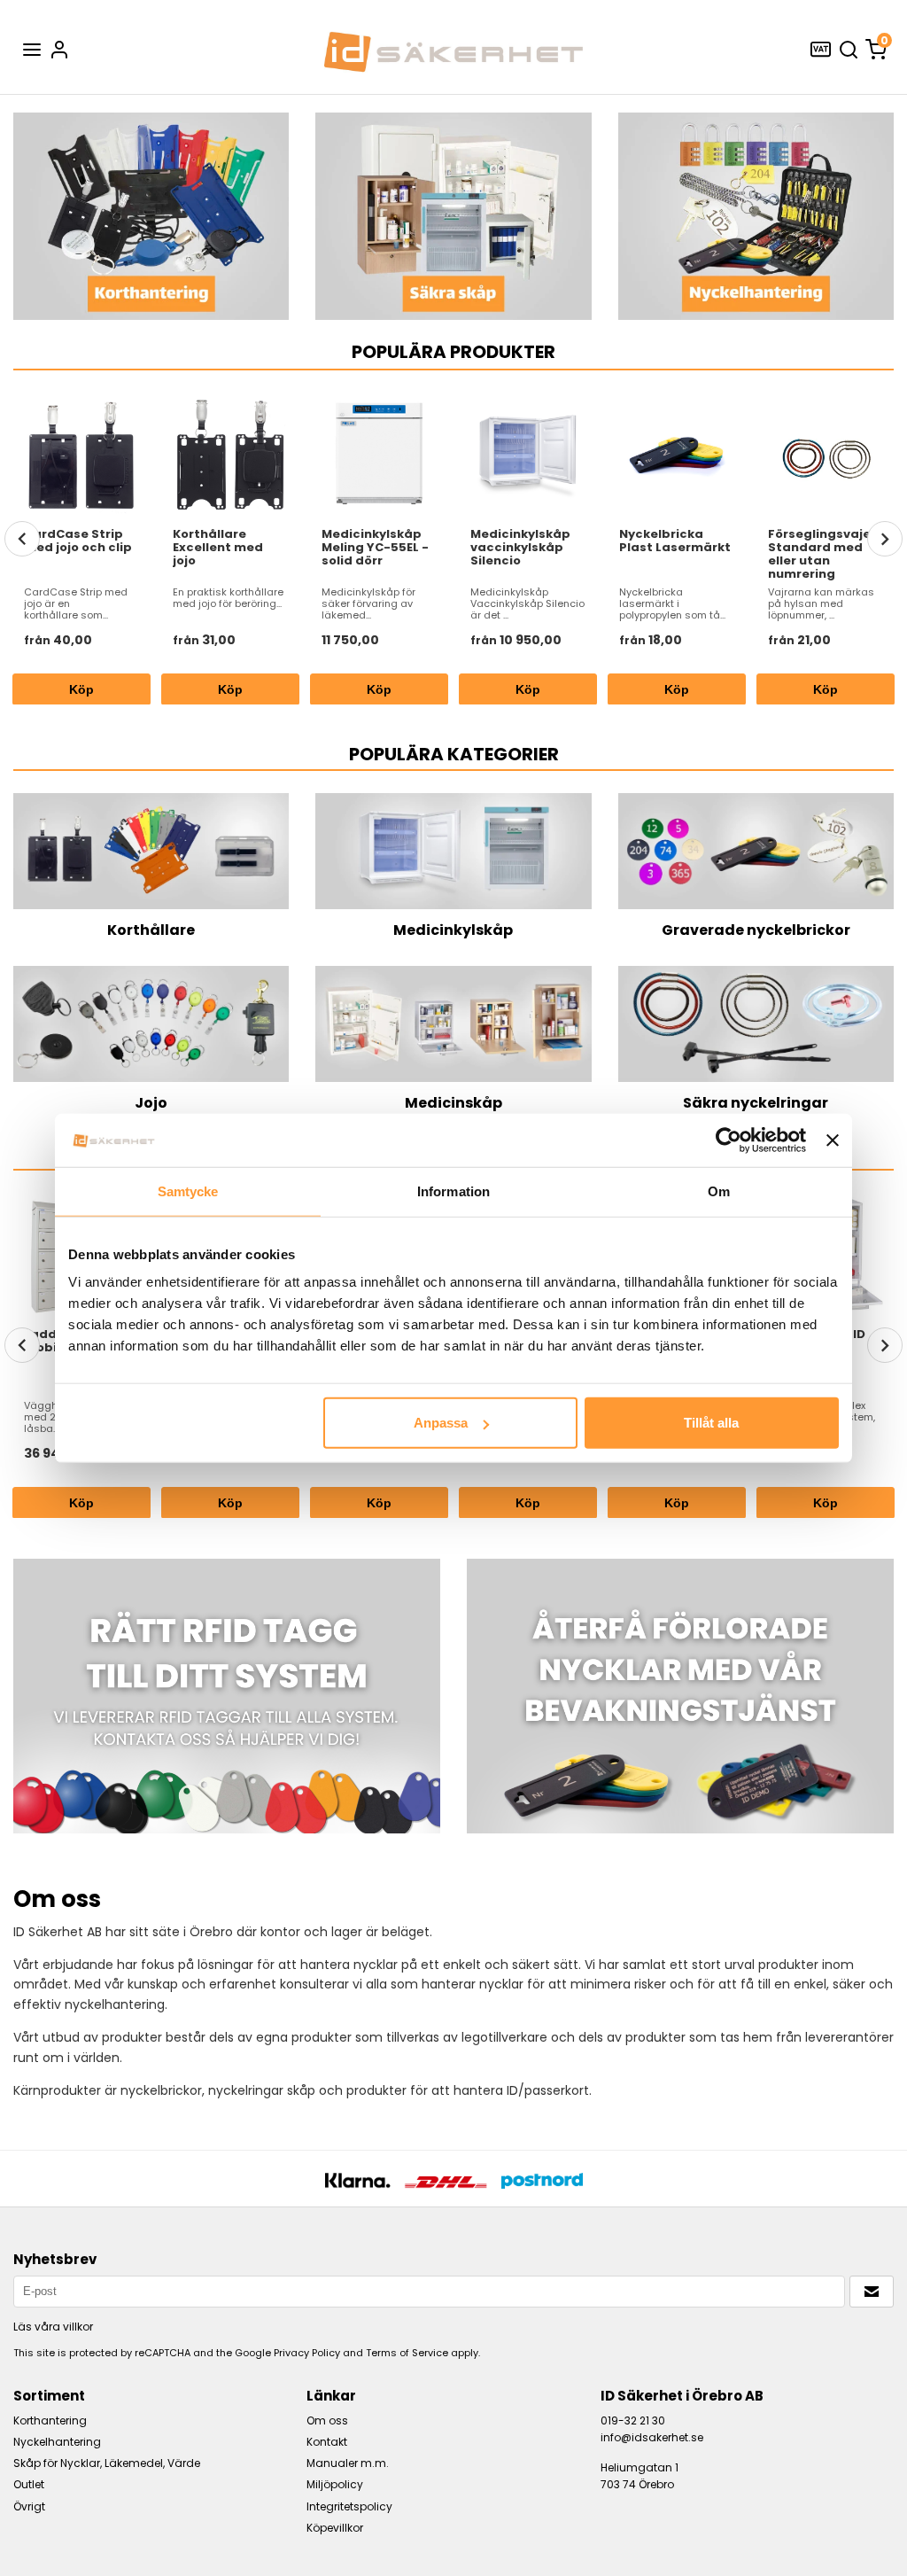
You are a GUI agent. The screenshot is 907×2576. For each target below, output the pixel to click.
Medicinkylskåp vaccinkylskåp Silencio (520, 547)
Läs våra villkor (53, 2327)
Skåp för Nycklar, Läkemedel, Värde (107, 2463)
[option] (81, 546)
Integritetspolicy (349, 2506)
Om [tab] (719, 1191)
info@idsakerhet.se (652, 2437)
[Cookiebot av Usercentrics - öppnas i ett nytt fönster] (729, 1140)
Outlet (29, 2484)
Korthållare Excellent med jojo (218, 547)
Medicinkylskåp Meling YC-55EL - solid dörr (375, 547)
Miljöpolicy (335, 2484)
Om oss (327, 2420)
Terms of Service (407, 2353)
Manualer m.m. (348, 2463)
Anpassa (441, 1423)
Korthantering (50, 2420)
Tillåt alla (711, 1423)
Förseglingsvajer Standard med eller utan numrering (822, 554)
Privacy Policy (307, 2353)
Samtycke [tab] (188, 1191)
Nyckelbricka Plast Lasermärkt (675, 541)
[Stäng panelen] (833, 1140)
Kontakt (327, 2442)
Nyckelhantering (57, 2442)
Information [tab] (453, 1191)
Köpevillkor (335, 2528)
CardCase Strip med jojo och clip (78, 541)
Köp (380, 689)
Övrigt (29, 2506)
